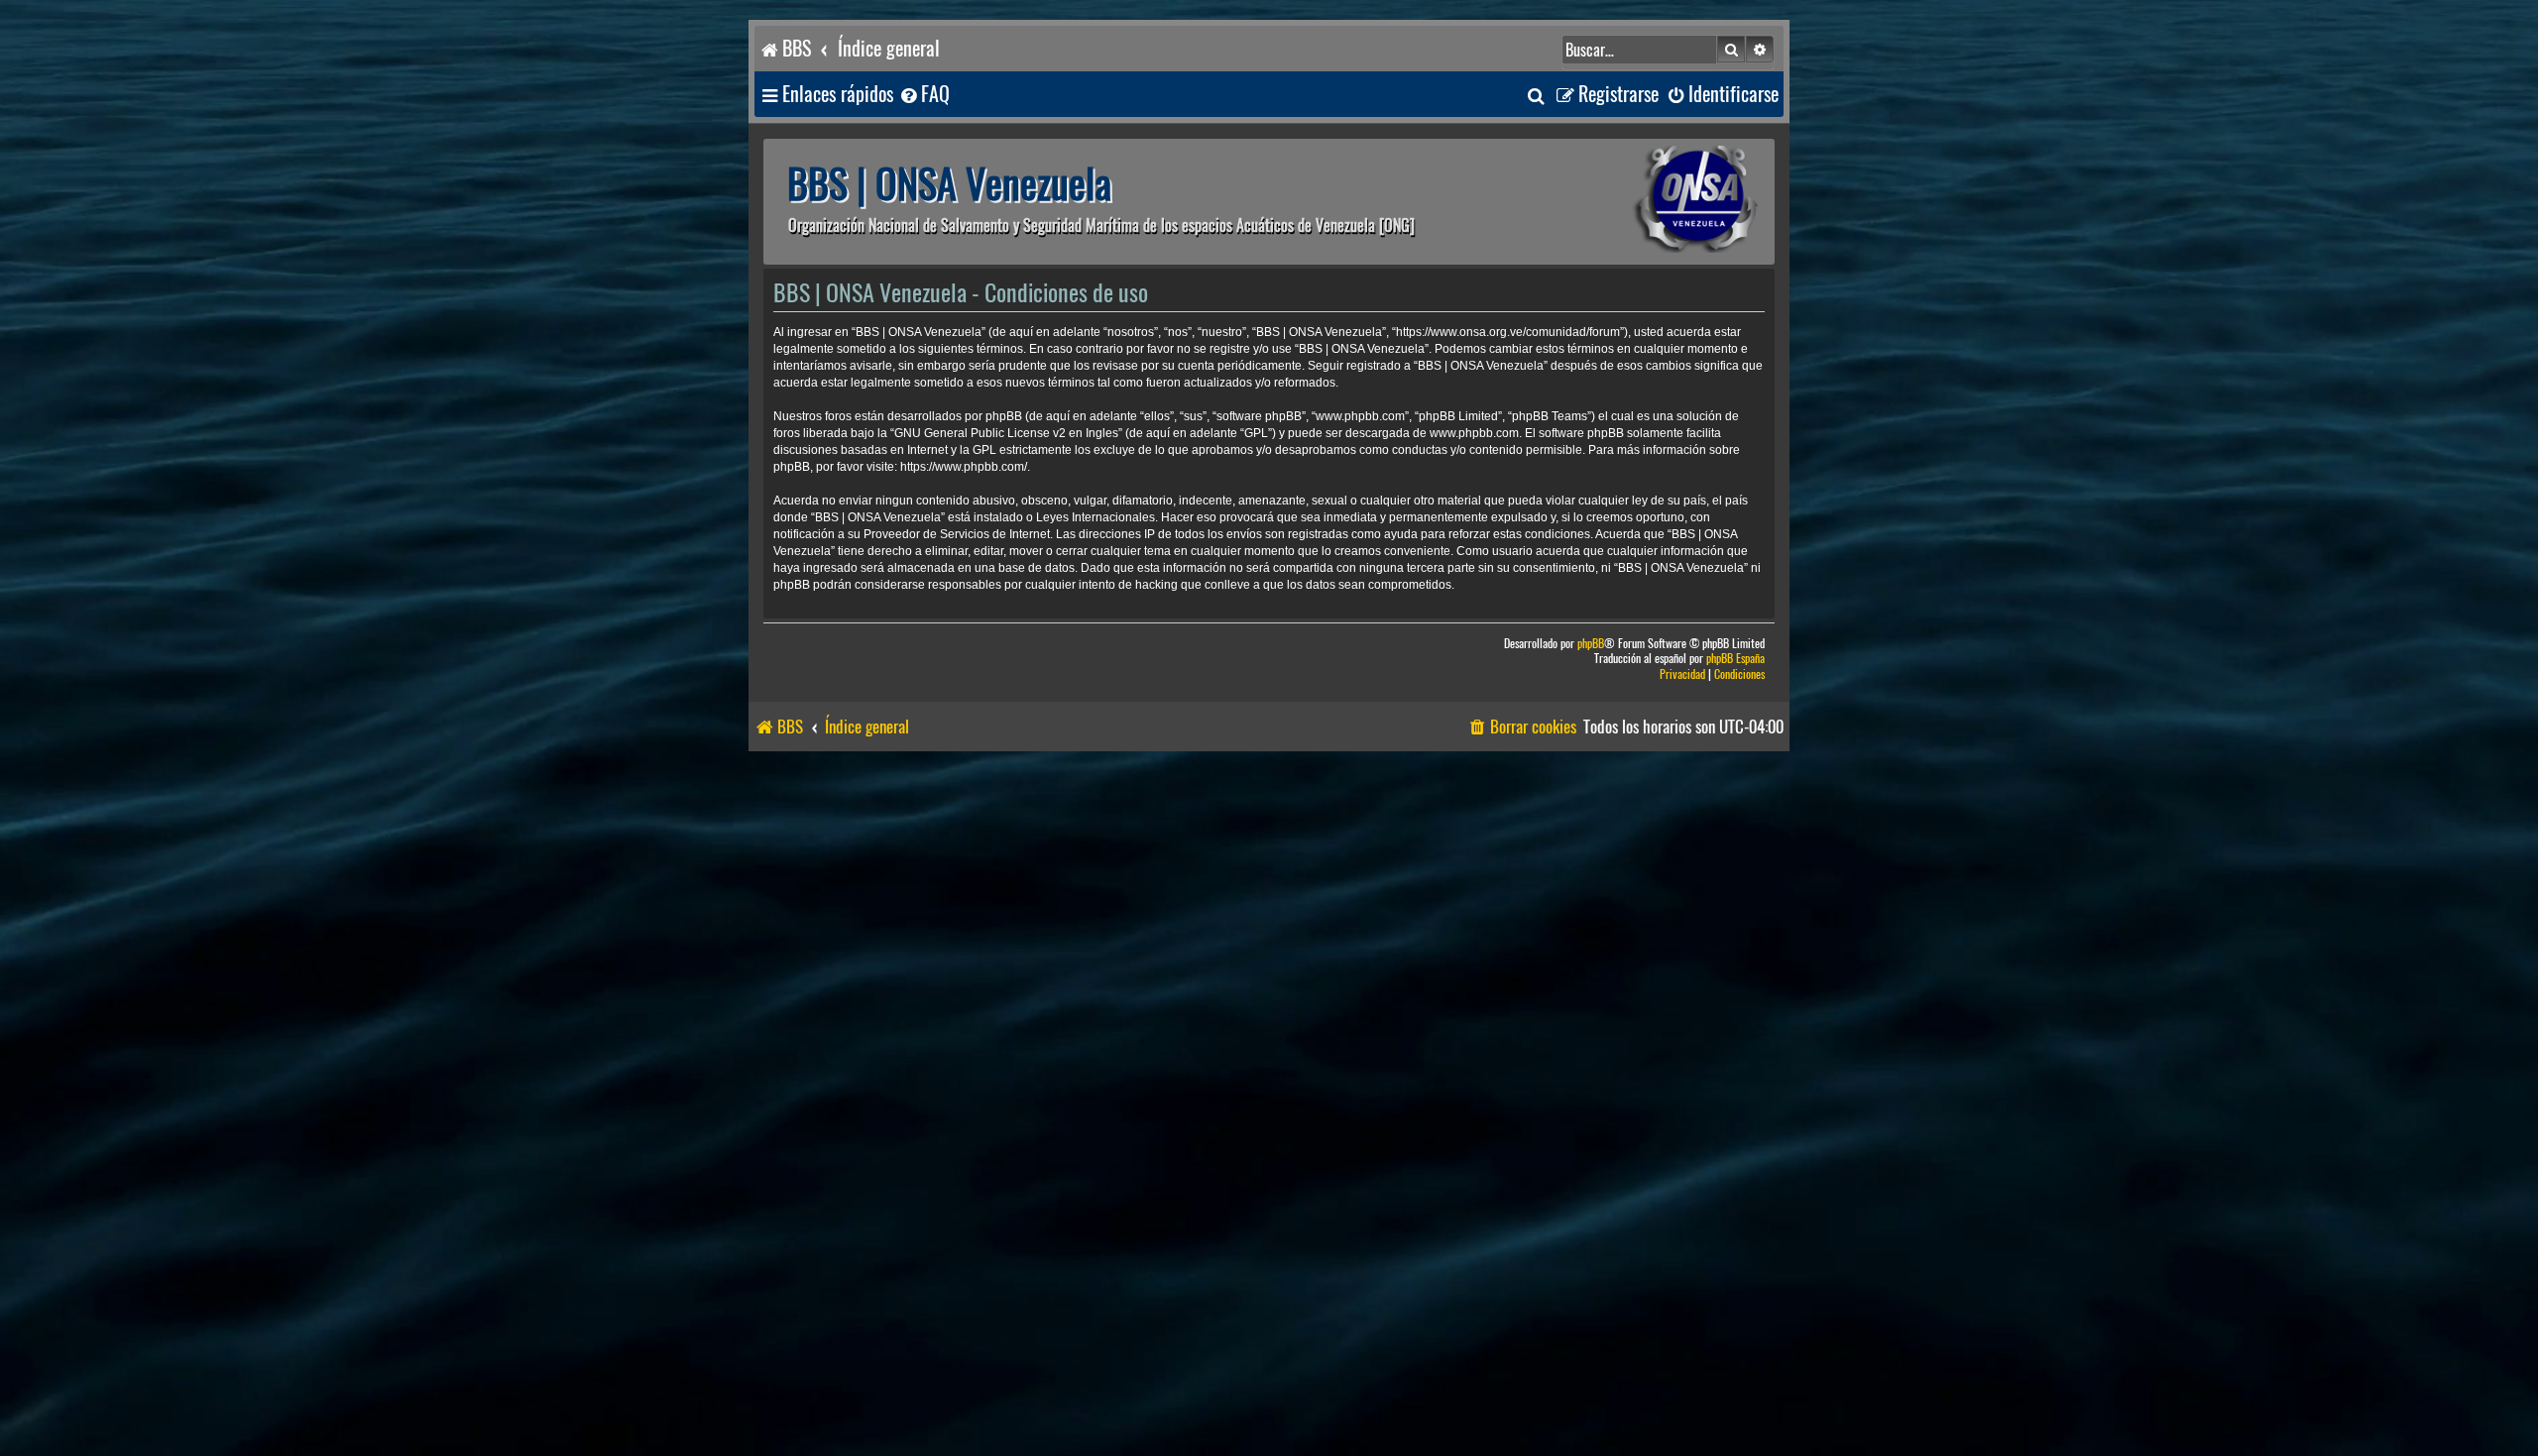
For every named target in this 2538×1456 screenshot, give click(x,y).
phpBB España (1735, 659)
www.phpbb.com (1474, 433)
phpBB (1591, 644)
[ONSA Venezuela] (1651, 202)
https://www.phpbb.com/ (964, 467)
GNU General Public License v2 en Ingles (1006, 433)
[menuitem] (924, 95)
